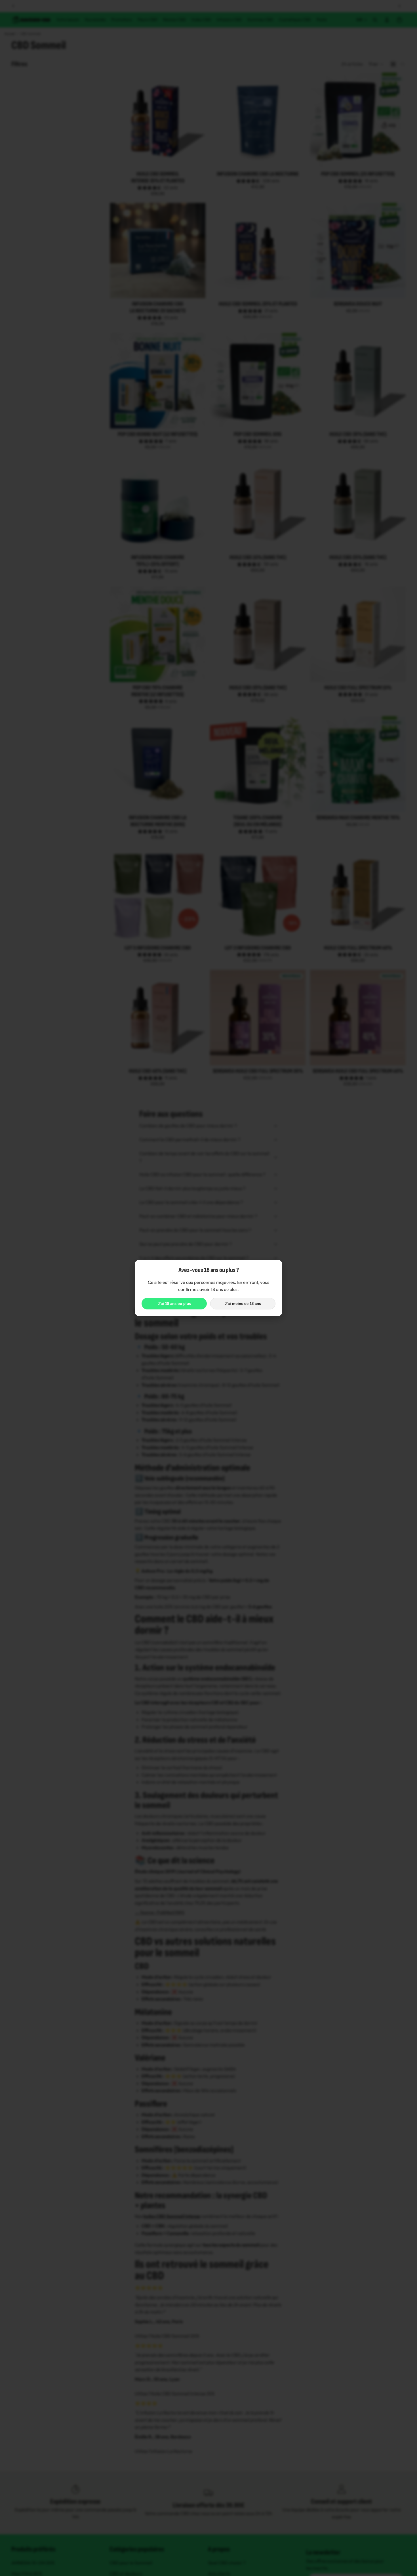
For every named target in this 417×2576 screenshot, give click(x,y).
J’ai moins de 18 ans (243, 1304)
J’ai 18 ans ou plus (174, 1304)
